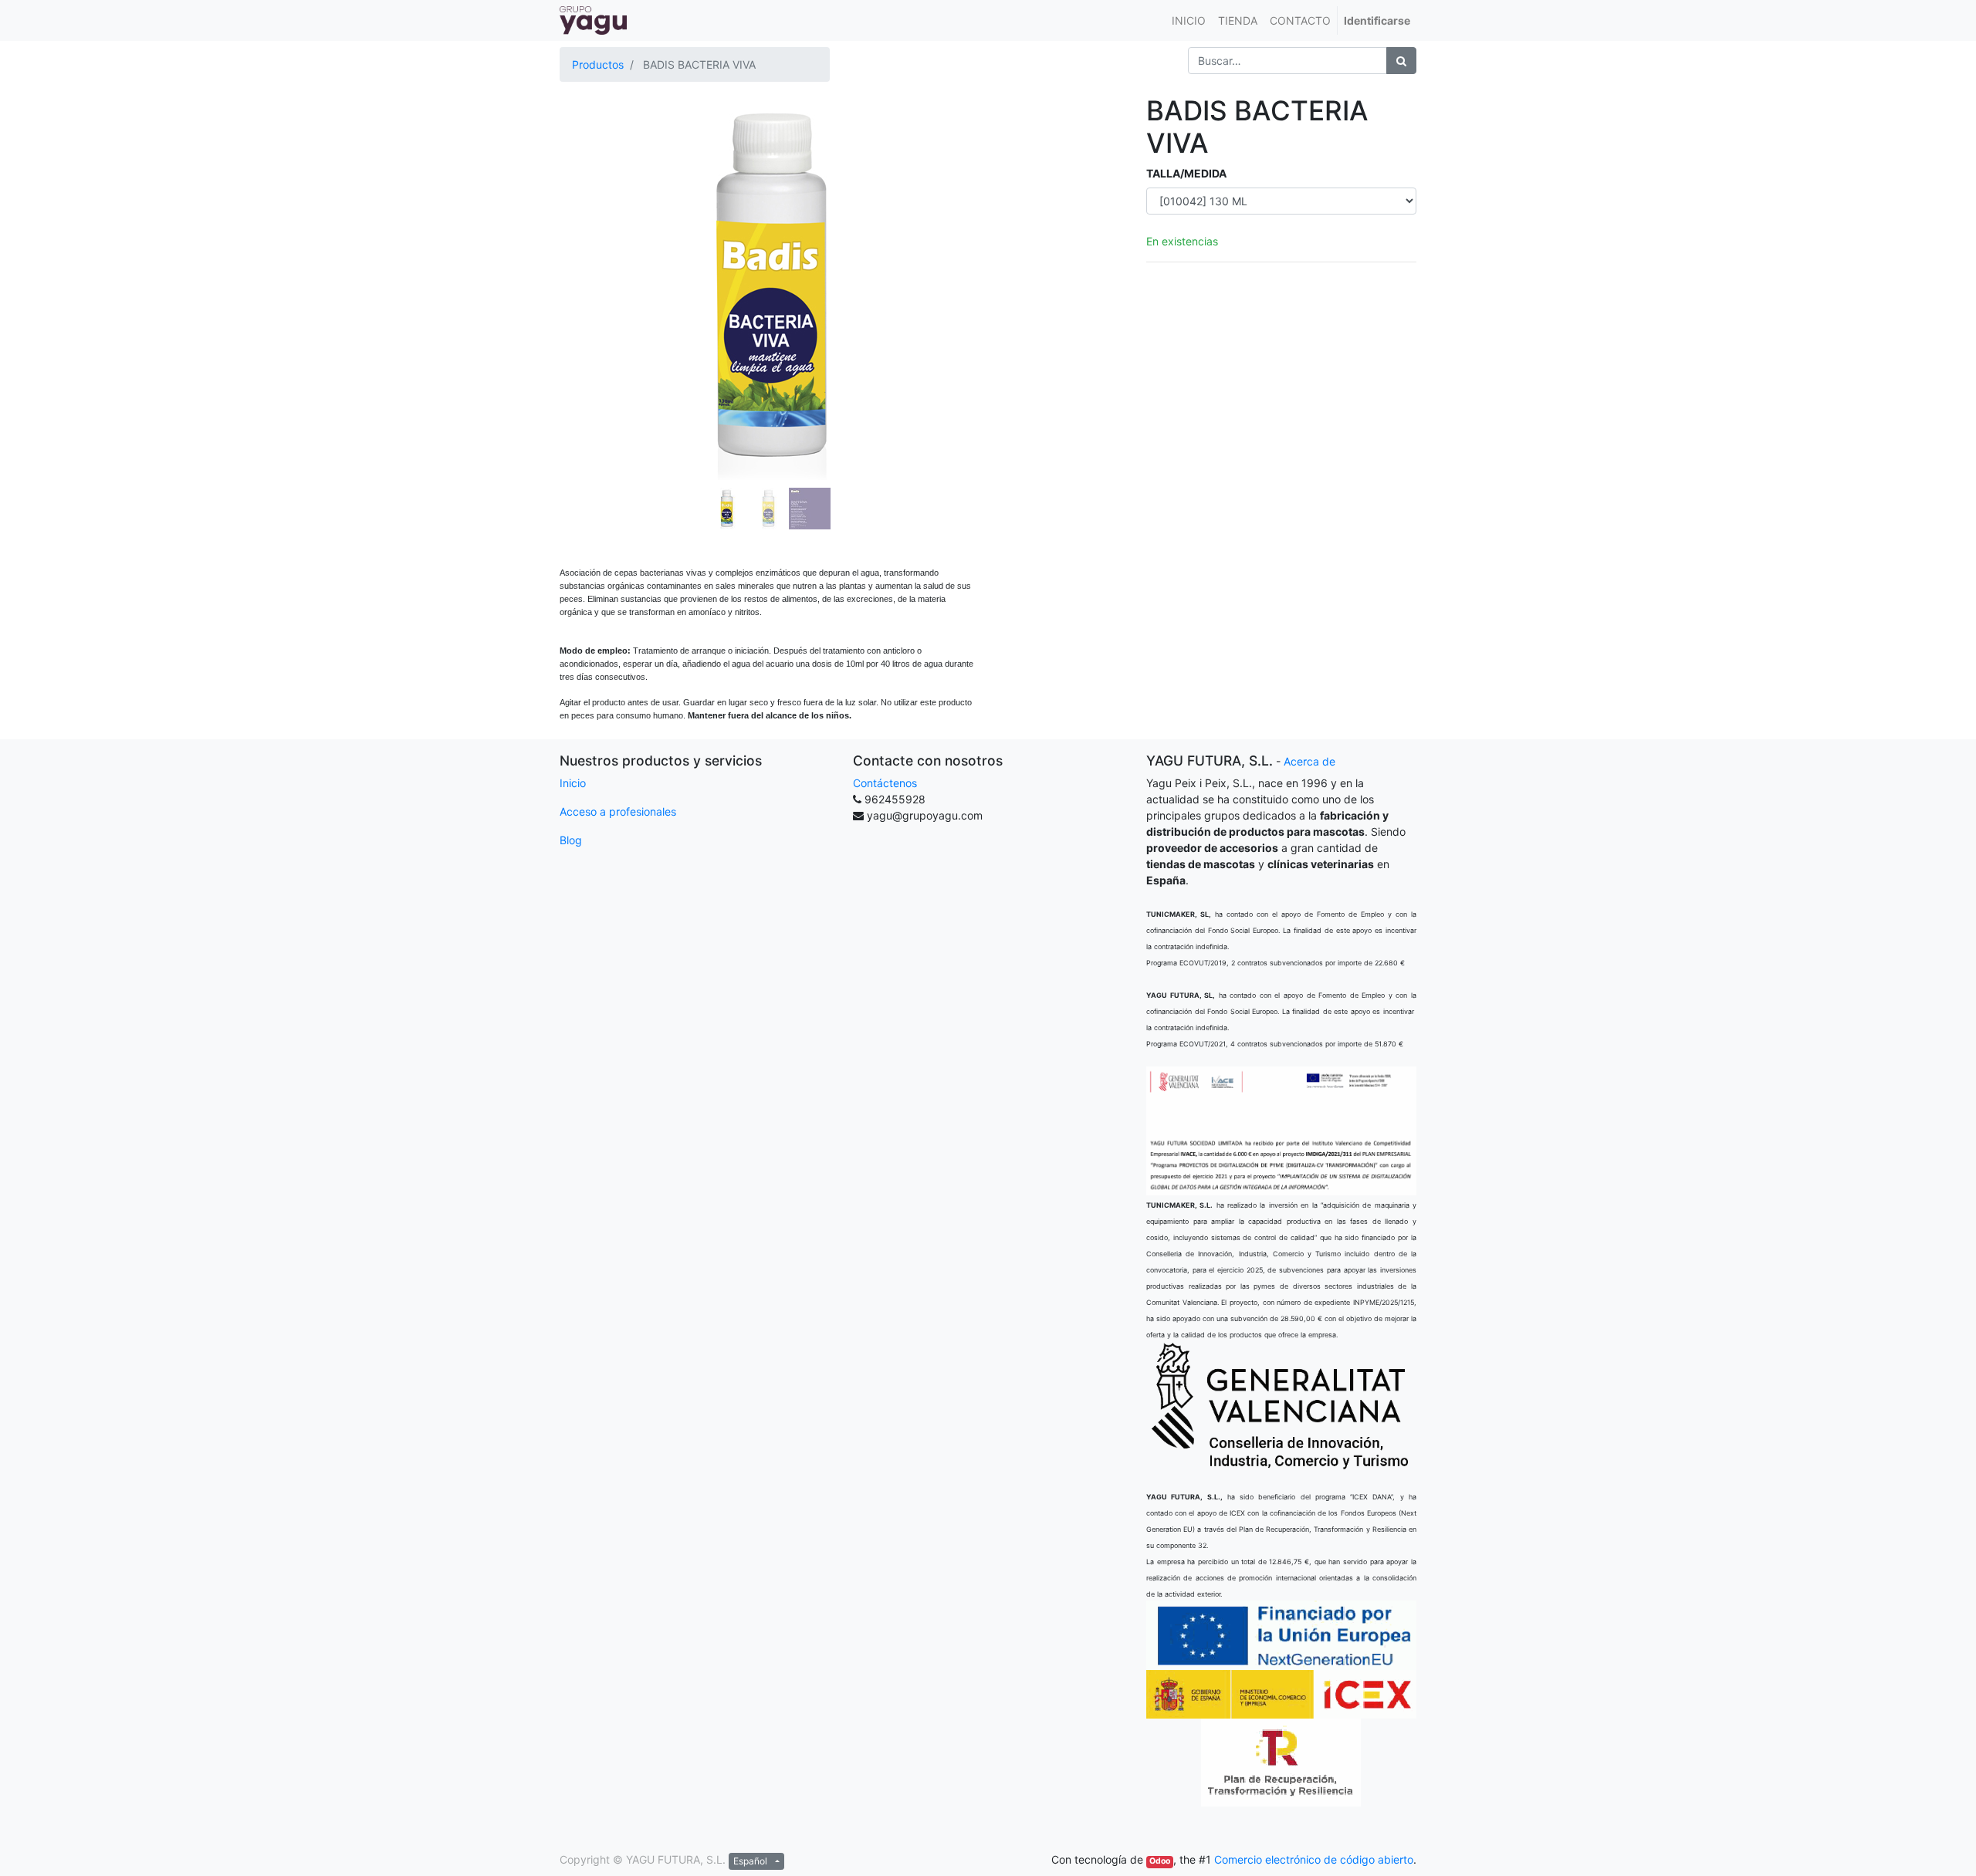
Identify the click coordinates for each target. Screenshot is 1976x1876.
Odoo (1160, 1861)
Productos (598, 64)
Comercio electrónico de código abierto (1314, 1859)
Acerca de (1309, 761)
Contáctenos (885, 783)
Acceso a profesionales (618, 811)
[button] (591, 248)
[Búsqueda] (1401, 61)
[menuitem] (1189, 20)
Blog (571, 840)
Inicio (573, 783)
